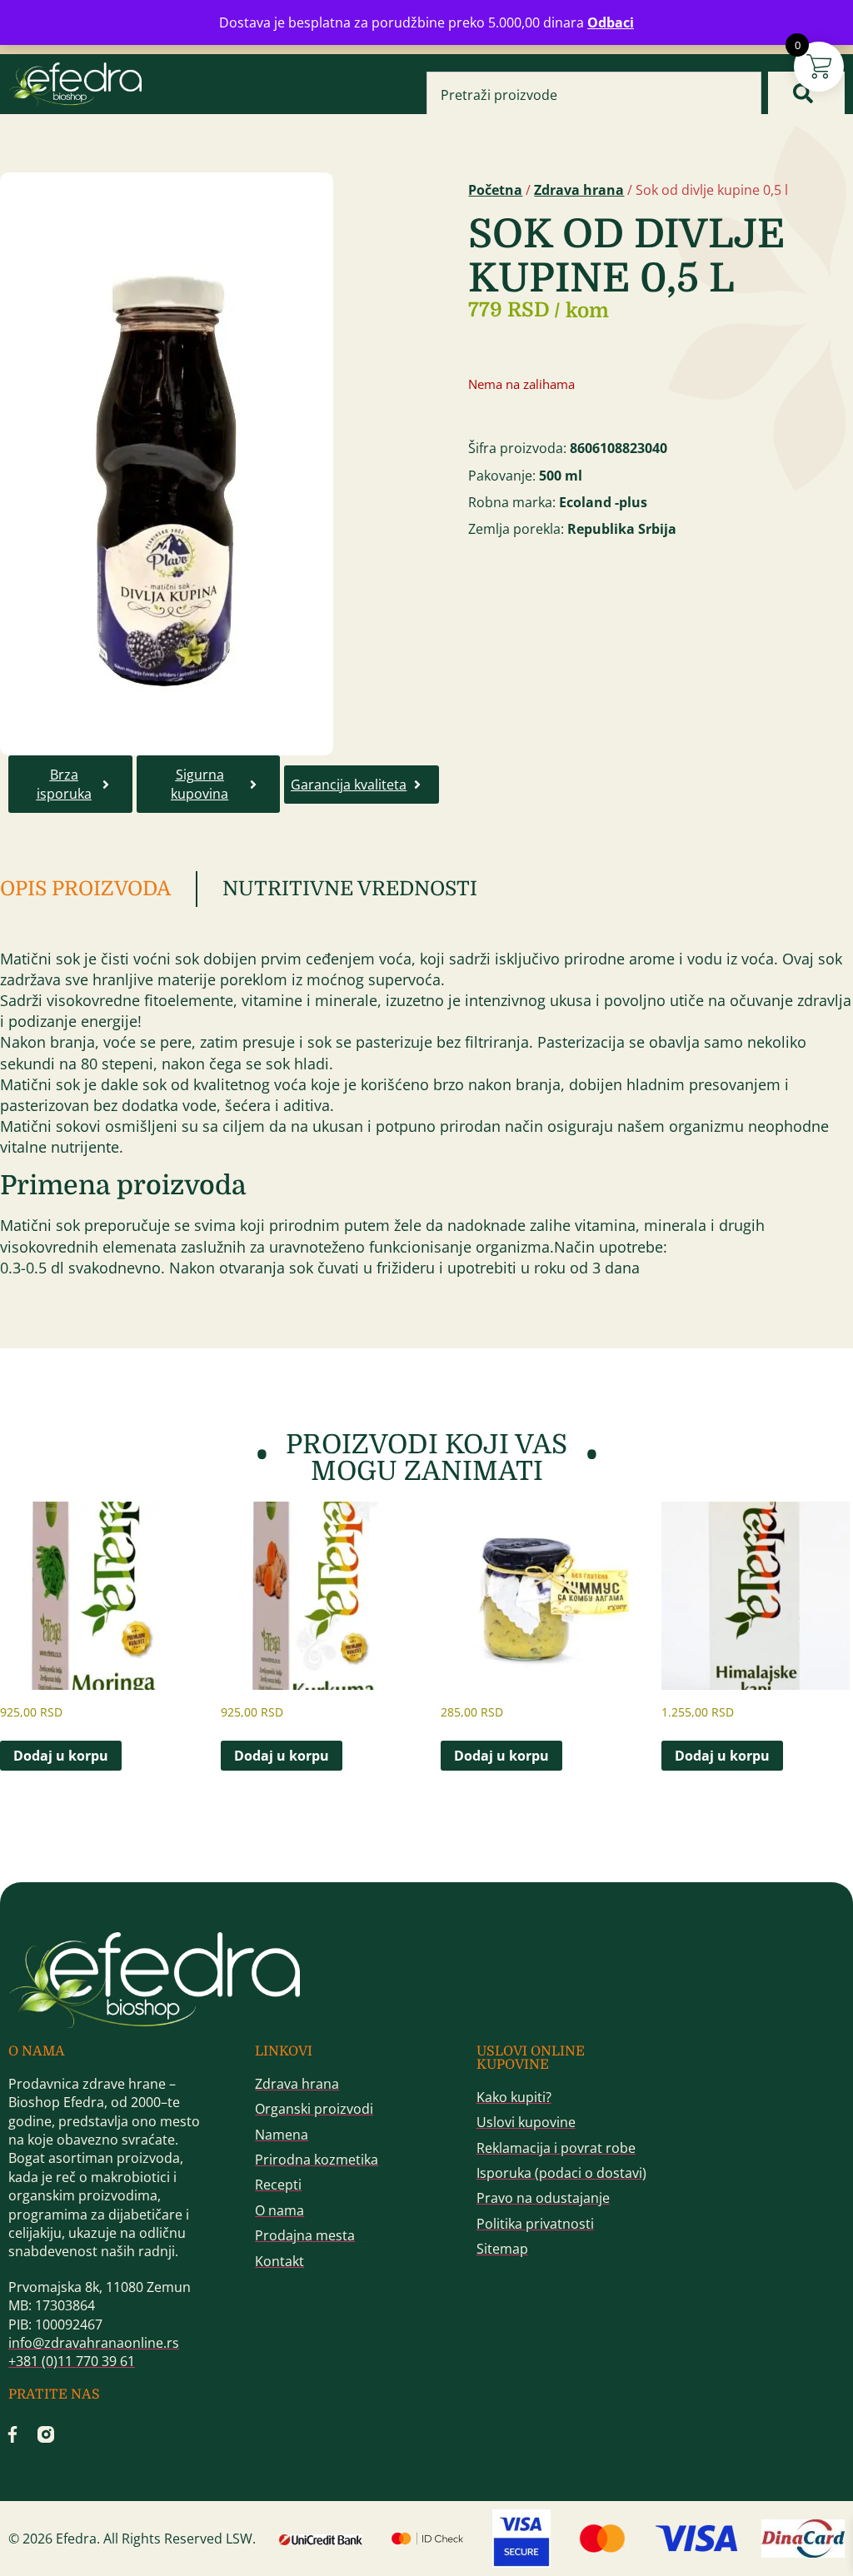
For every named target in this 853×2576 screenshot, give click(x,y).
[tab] (99, 889)
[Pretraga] (806, 93)
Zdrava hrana (579, 190)
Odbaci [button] (611, 22)
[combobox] (594, 95)
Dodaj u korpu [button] (61, 1756)
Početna (495, 190)
